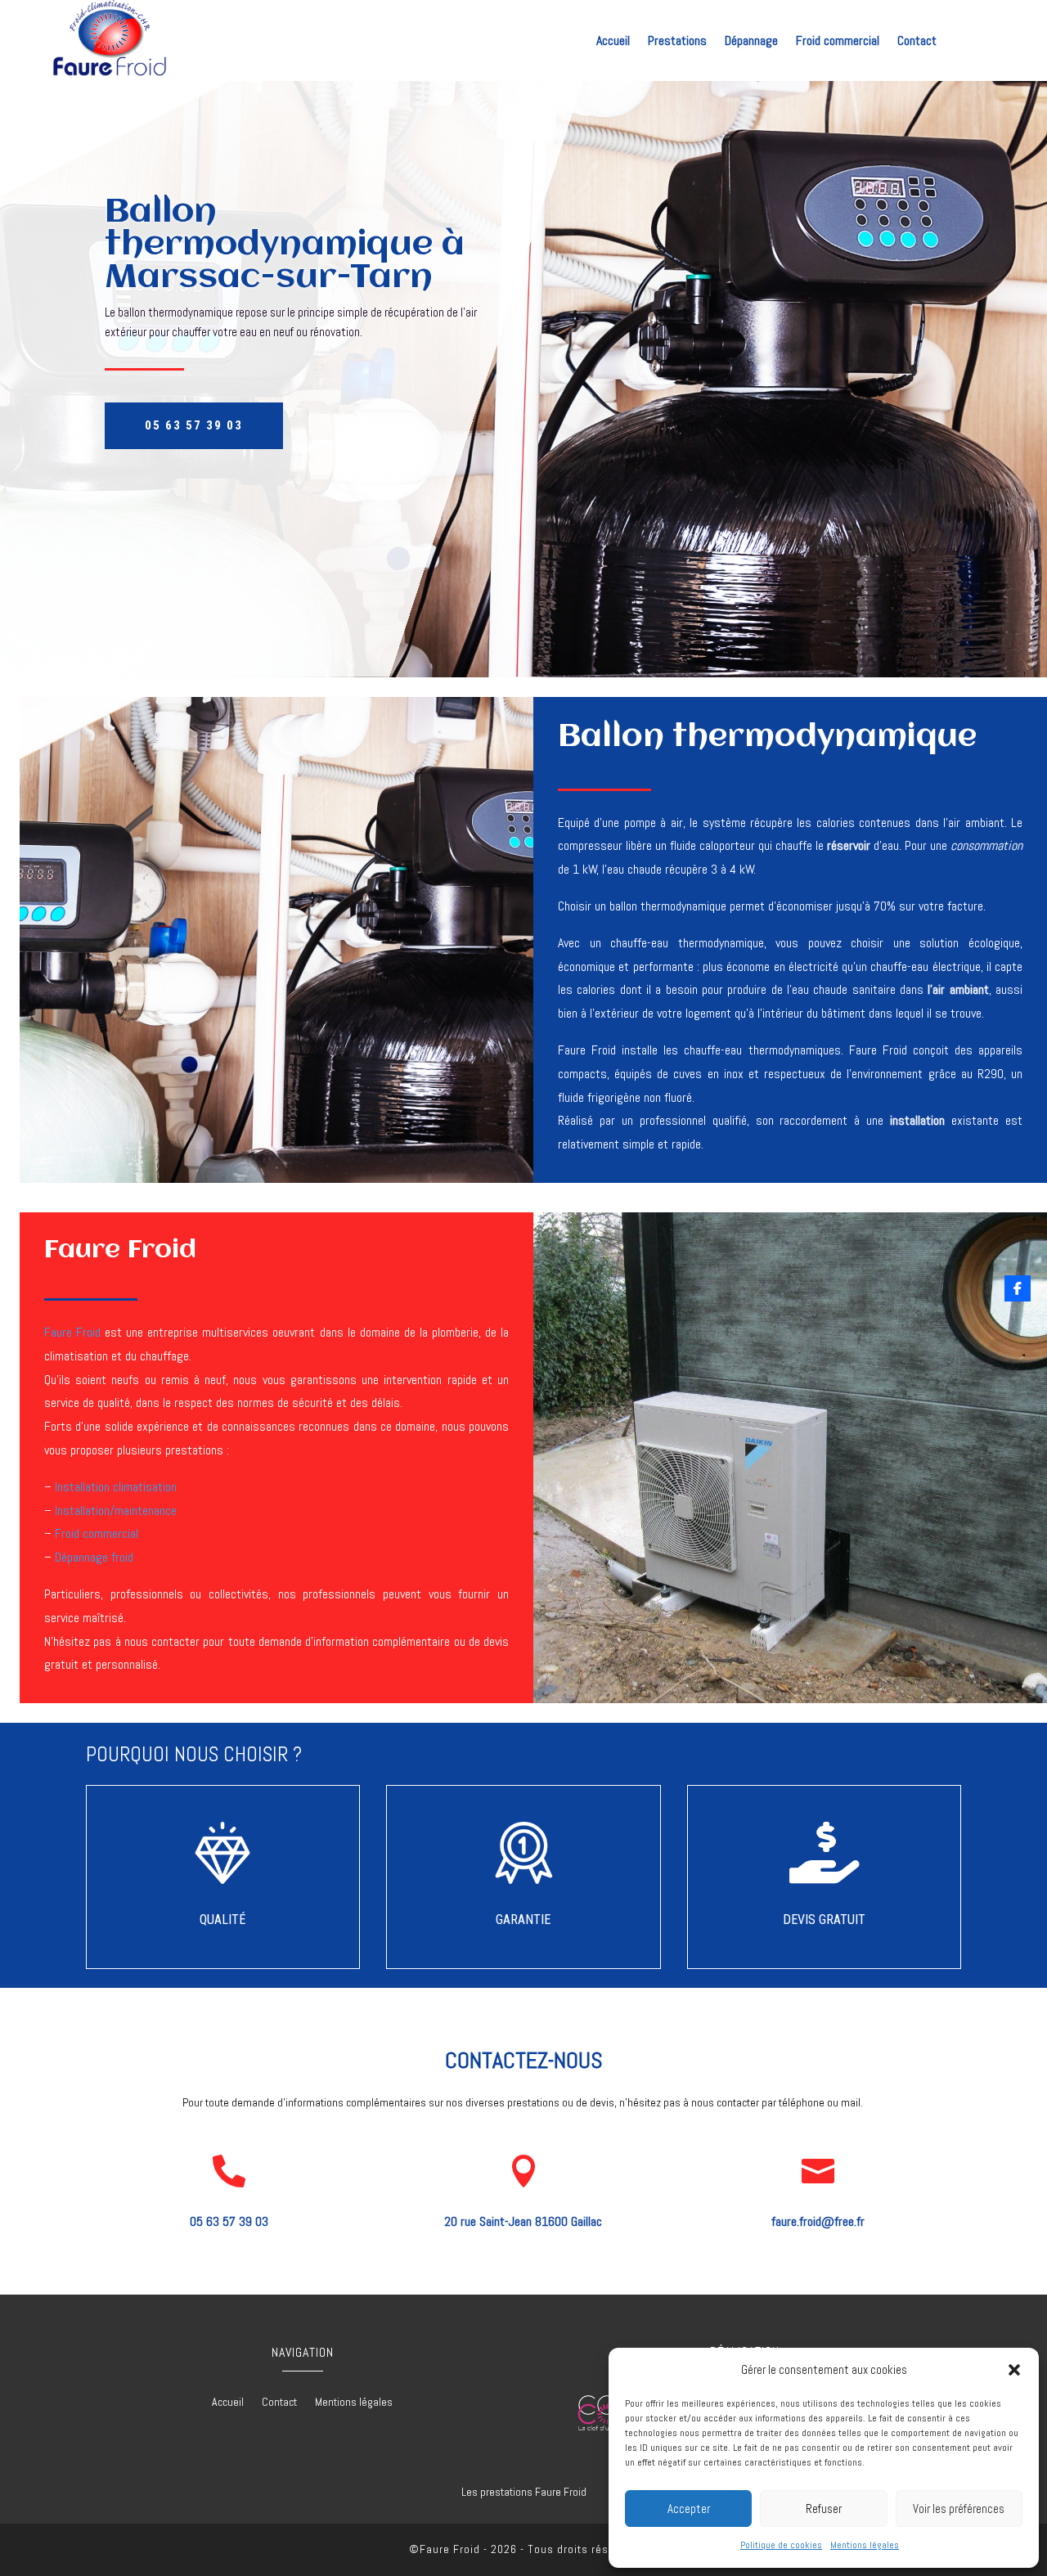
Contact (917, 42)
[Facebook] (1018, 1288)
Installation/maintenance (116, 1511)
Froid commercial (838, 42)
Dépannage (751, 42)
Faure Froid (72, 1332)
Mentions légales (865, 2545)
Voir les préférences (959, 2509)
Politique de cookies (781, 2545)
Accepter (689, 2509)
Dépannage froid (94, 1557)
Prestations (677, 42)
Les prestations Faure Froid (524, 2492)
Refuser (824, 2509)
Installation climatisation (116, 1487)
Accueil (613, 42)
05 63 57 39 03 (194, 425)
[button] (1014, 2370)
